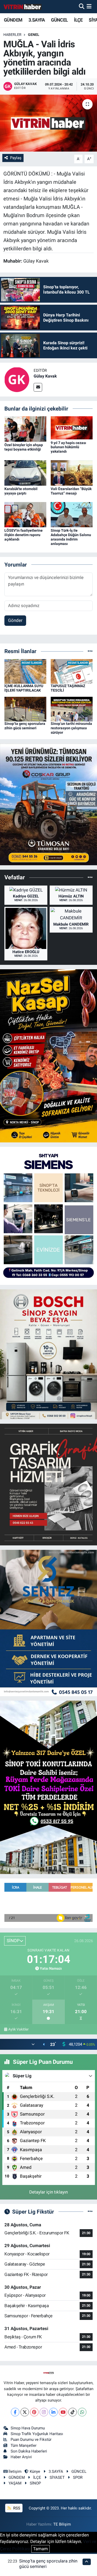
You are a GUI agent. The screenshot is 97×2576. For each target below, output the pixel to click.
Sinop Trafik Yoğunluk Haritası (37, 2434)
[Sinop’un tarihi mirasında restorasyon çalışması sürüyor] (72, 709)
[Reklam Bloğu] (48, 804)
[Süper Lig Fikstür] (90, 2211)
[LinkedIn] (53, 2412)
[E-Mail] (38, 387)
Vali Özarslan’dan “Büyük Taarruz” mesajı (71, 491)
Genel (34, 35)
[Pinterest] (34, 2412)
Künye (35, 2471)
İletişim (15, 2471)
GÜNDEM (13, 20)
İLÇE (78, 20)
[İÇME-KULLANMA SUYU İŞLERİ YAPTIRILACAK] (25, 671)
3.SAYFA (37, 20)
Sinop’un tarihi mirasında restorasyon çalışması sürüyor (71, 728)
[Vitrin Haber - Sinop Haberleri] (23, 7)
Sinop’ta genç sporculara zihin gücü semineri (25, 726)
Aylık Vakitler (18, 2029)
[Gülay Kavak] (17, 379)
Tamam (40, 2549)
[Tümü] (90, 651)
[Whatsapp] (82, 2412)
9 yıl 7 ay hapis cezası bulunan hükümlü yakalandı (68, 447)
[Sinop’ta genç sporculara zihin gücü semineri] (25, 709)
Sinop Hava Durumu (28, 2428)
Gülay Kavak (45, 376)
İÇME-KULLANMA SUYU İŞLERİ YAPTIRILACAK (24, 688)
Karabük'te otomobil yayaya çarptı (21, 491)
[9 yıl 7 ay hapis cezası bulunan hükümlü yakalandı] (72, 427)
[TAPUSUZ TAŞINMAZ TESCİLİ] (72, 671)
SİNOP (35, 2483)
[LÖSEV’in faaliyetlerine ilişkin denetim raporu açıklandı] (25, 514)
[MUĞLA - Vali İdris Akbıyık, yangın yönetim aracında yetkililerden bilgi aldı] (48, 123)
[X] (25, 2412)
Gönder (15, 620)
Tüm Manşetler (24, 2445)
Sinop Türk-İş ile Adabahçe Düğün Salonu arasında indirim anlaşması (71, 537)
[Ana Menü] (89, 6)
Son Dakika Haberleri (29, 2451)
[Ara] (82, 6)
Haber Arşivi (21, 2457)
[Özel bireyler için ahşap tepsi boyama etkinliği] (25, 429)
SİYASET (57, 2477)
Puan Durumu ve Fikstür (31, 2440)
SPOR (78, 2477)
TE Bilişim (62, 2524)
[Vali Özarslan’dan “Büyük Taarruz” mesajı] (72, 473)
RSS (16, 2508)
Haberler (12, 35)
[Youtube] (63, 2412)
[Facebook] (15, 2412)
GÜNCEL (59, 20)
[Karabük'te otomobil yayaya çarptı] (25, 473)
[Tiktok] (73, 2412)
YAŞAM (15, 2483)
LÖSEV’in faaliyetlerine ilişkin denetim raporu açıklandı (24, 535)
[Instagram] (44, 2412)
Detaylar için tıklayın (48, 2192)
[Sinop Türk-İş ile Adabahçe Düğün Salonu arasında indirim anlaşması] (72, 514)
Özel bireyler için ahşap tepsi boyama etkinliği (24, 447)
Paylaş (16, 158)
